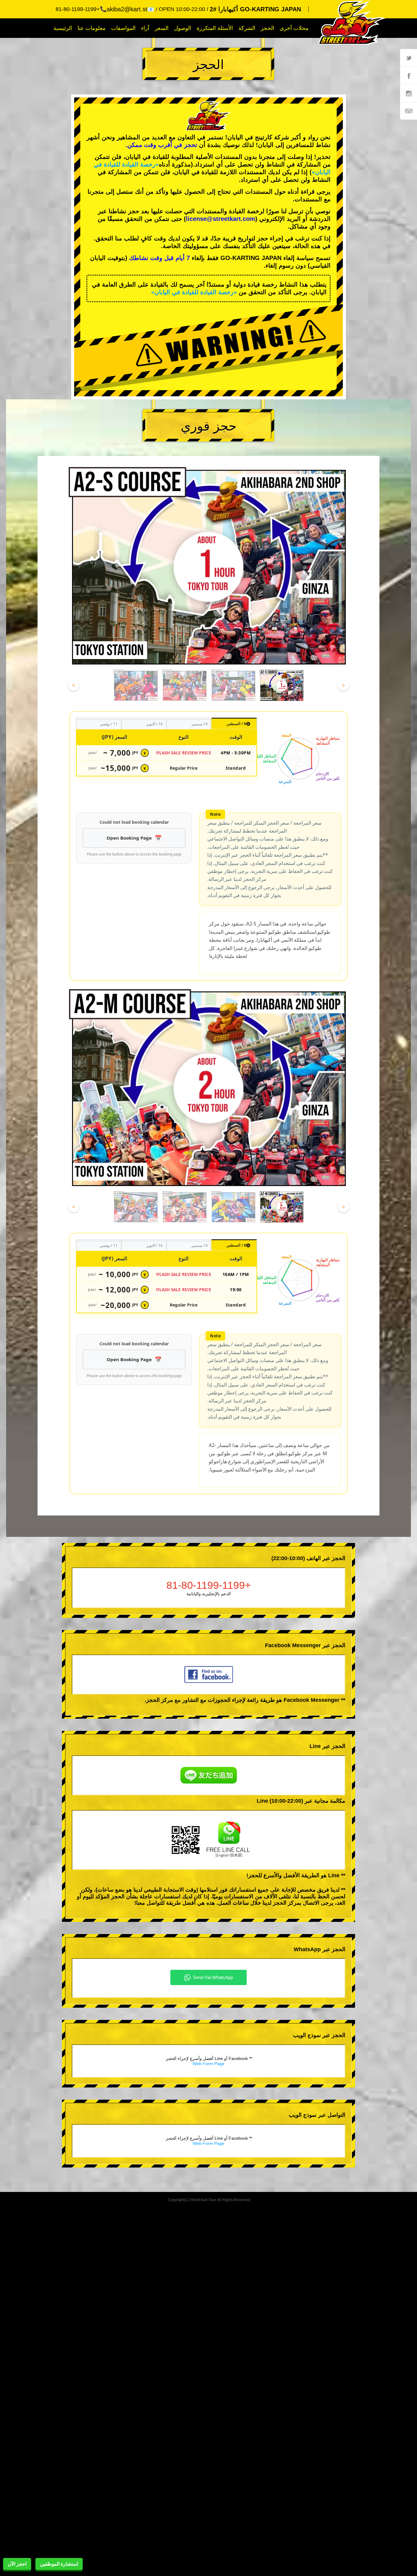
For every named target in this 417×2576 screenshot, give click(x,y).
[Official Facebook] (408, 75)
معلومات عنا (92, 28)
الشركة (247, 28)
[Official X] (408, 58)
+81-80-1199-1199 (209, 1585)
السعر (162, 28)
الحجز (267, 28)
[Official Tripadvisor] (408, 111)
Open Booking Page (129, 838)
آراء (145, 28)
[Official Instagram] (408, 93)
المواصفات (123, 28)
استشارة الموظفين (59, 2564)
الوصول (183, 28)
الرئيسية (63, 28)
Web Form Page (209, 2064)
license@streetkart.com (221, 219)
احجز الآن (17, 2564)
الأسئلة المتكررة (215, 28)
